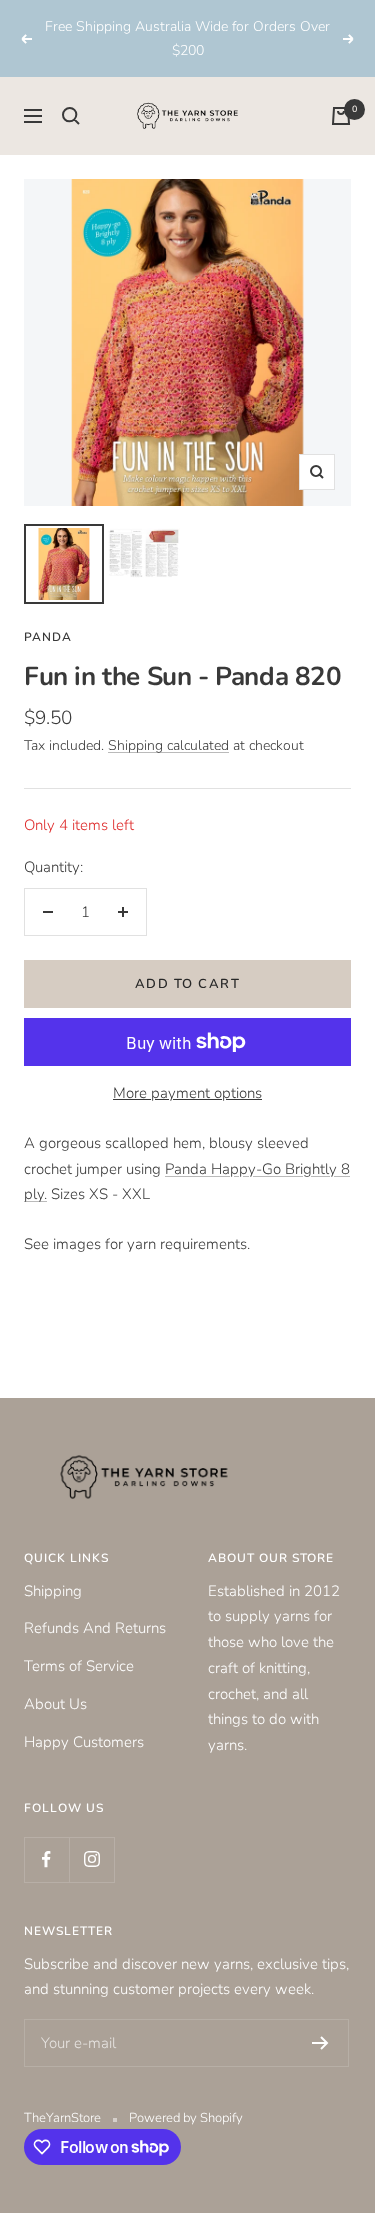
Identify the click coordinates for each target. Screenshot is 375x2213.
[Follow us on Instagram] (91, 1859)
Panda (48, 637)
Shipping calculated (168, 745)
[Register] (320, 2043)
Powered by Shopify (186, 2118)
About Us (55, 1704)
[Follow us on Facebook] (46, 1859)
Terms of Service (79, 1666)
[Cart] (341, 116)
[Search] (71, 116)
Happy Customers (84, 1742)
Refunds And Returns (95, 1628)
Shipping (53, 1591)
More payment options (187, 1093)
